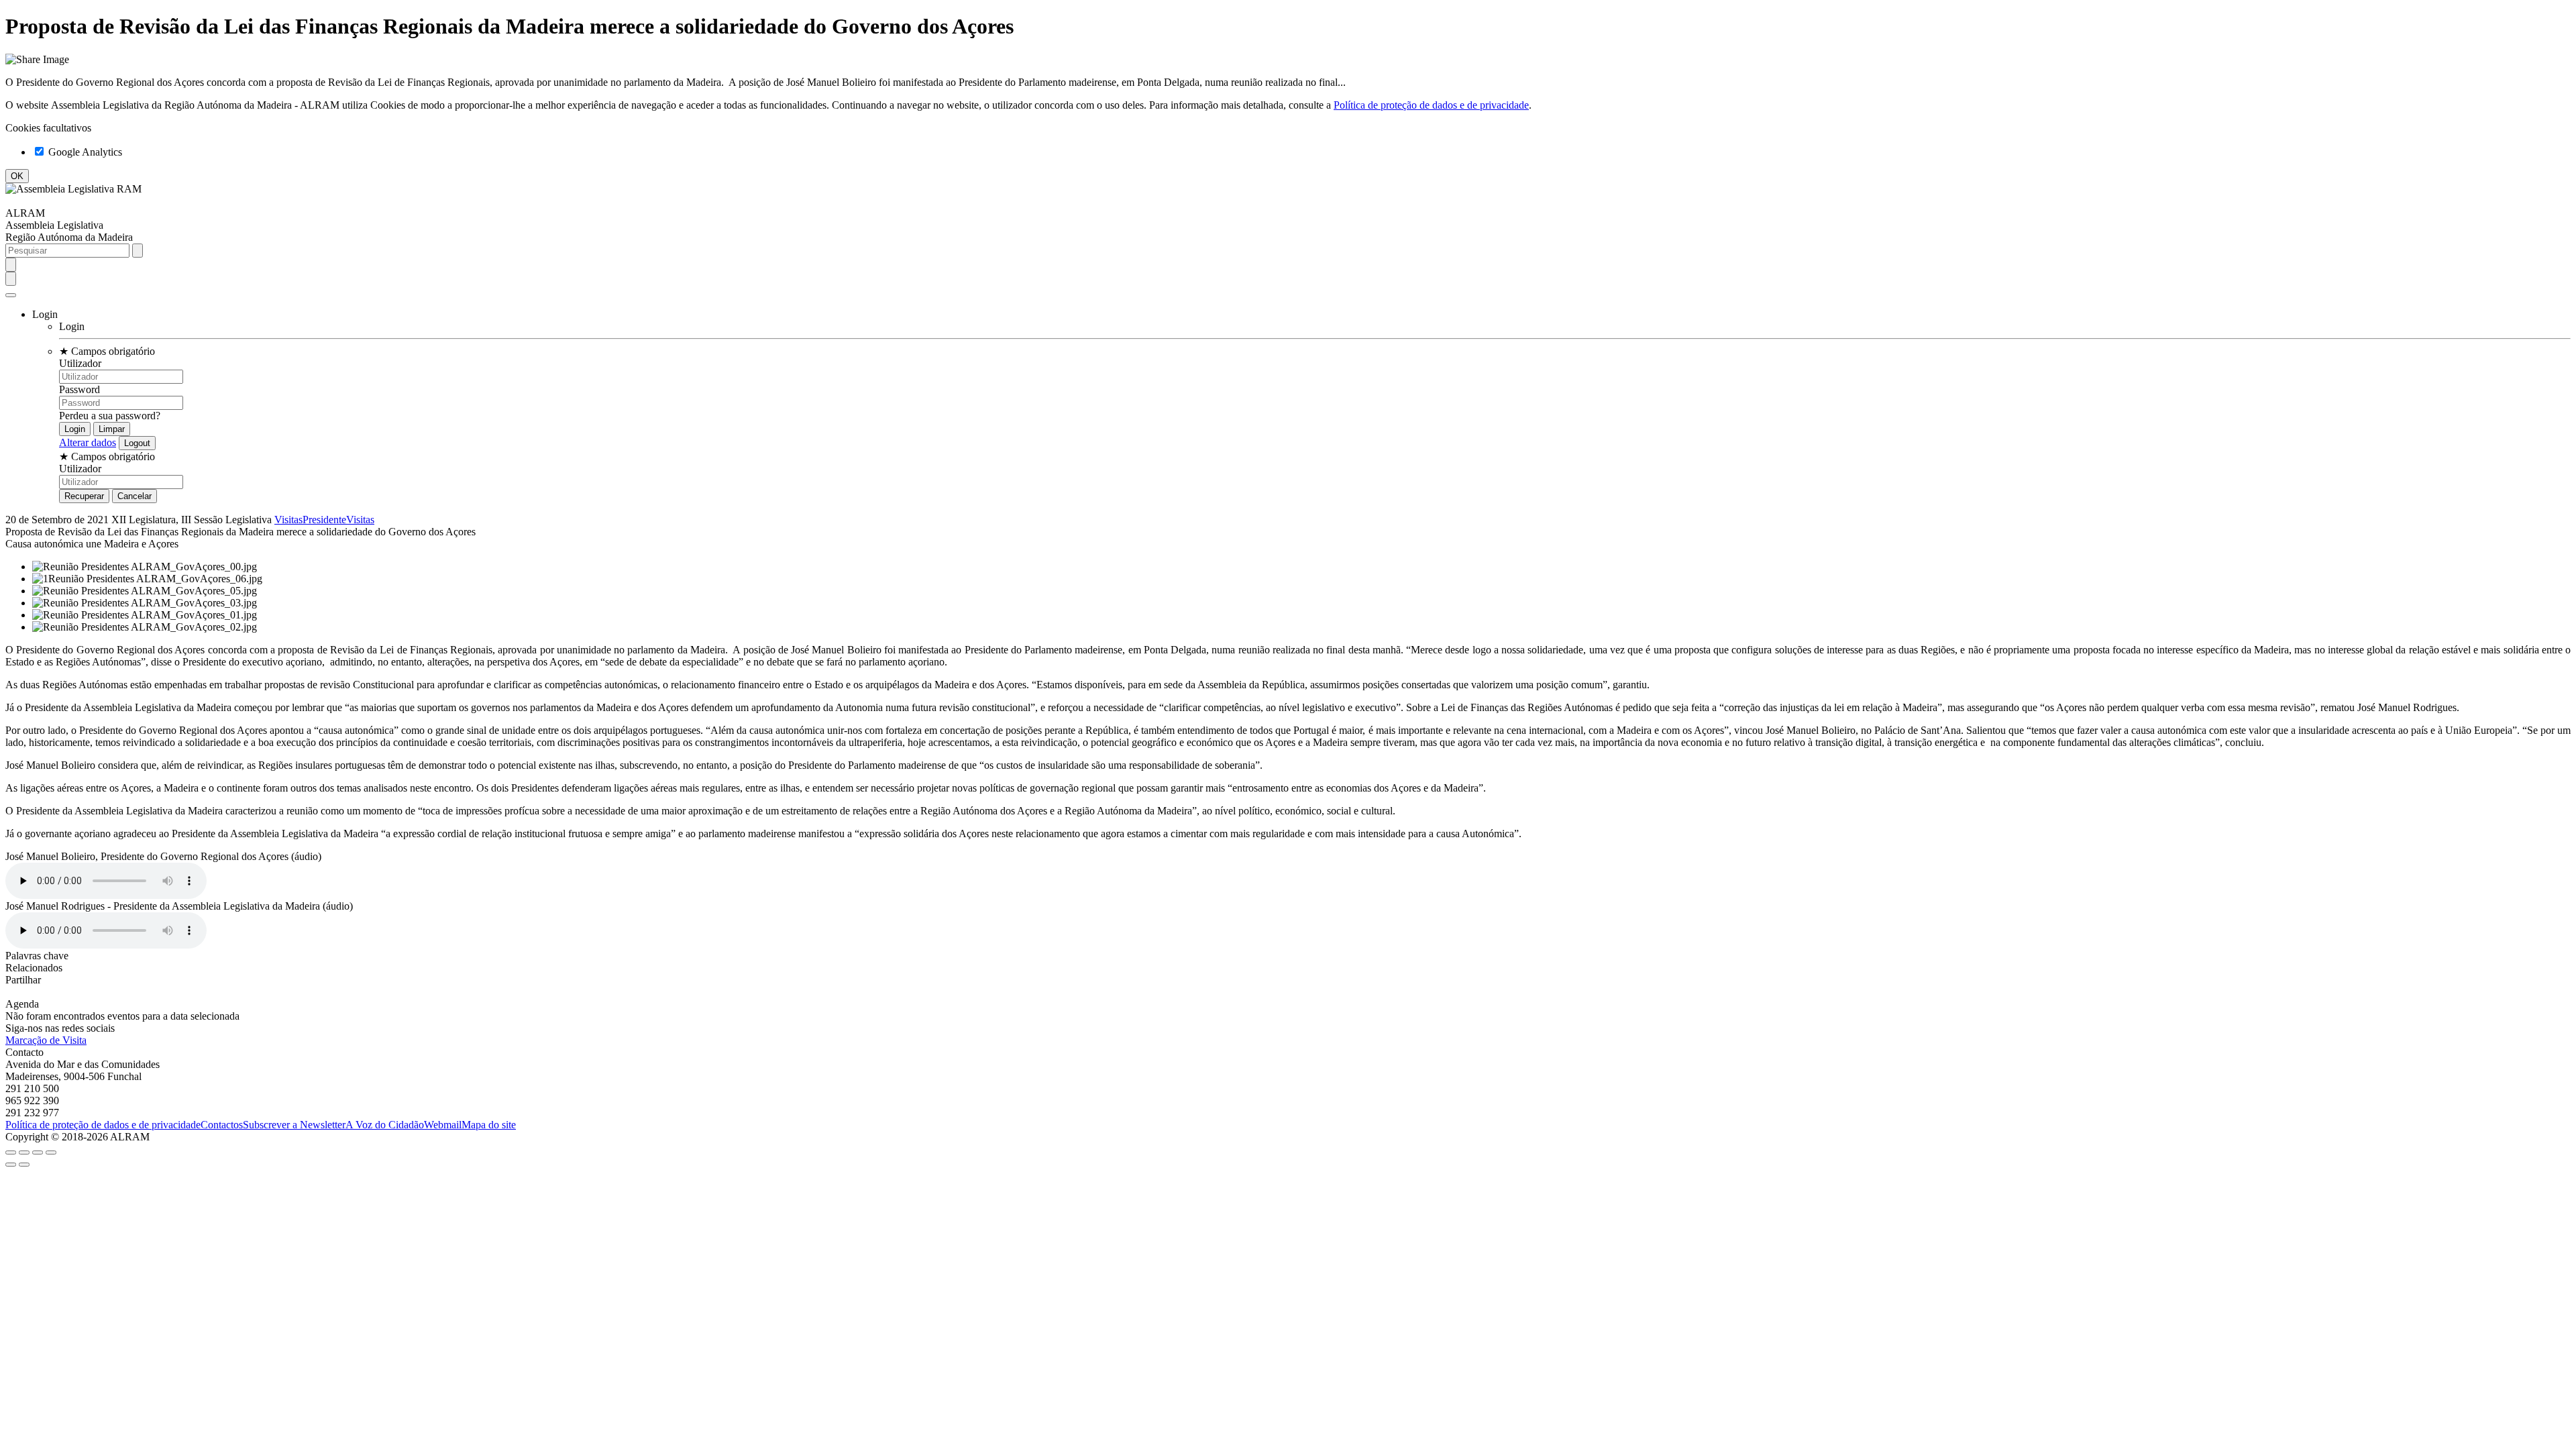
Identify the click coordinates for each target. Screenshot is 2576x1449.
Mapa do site (489, 1125)
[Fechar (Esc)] (11, 1152)
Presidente (324, 520)
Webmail (443, 1125)
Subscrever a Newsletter (294, 1125)
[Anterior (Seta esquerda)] (11, 1165)
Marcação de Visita (46, 1040)
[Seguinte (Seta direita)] (24, 1165)
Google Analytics (84, 152)
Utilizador (80, 363)
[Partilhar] (24, 1152)
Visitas (288, 520)
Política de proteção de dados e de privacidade (1431, 105)
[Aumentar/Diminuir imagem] (51, 1152)
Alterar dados (88, 442)
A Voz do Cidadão (385, 1125)
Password (79, 389)
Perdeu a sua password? (110, 416)
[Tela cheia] (38, 1152)
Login (72, 326)
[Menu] (11, 295)
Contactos (222, 1125)
